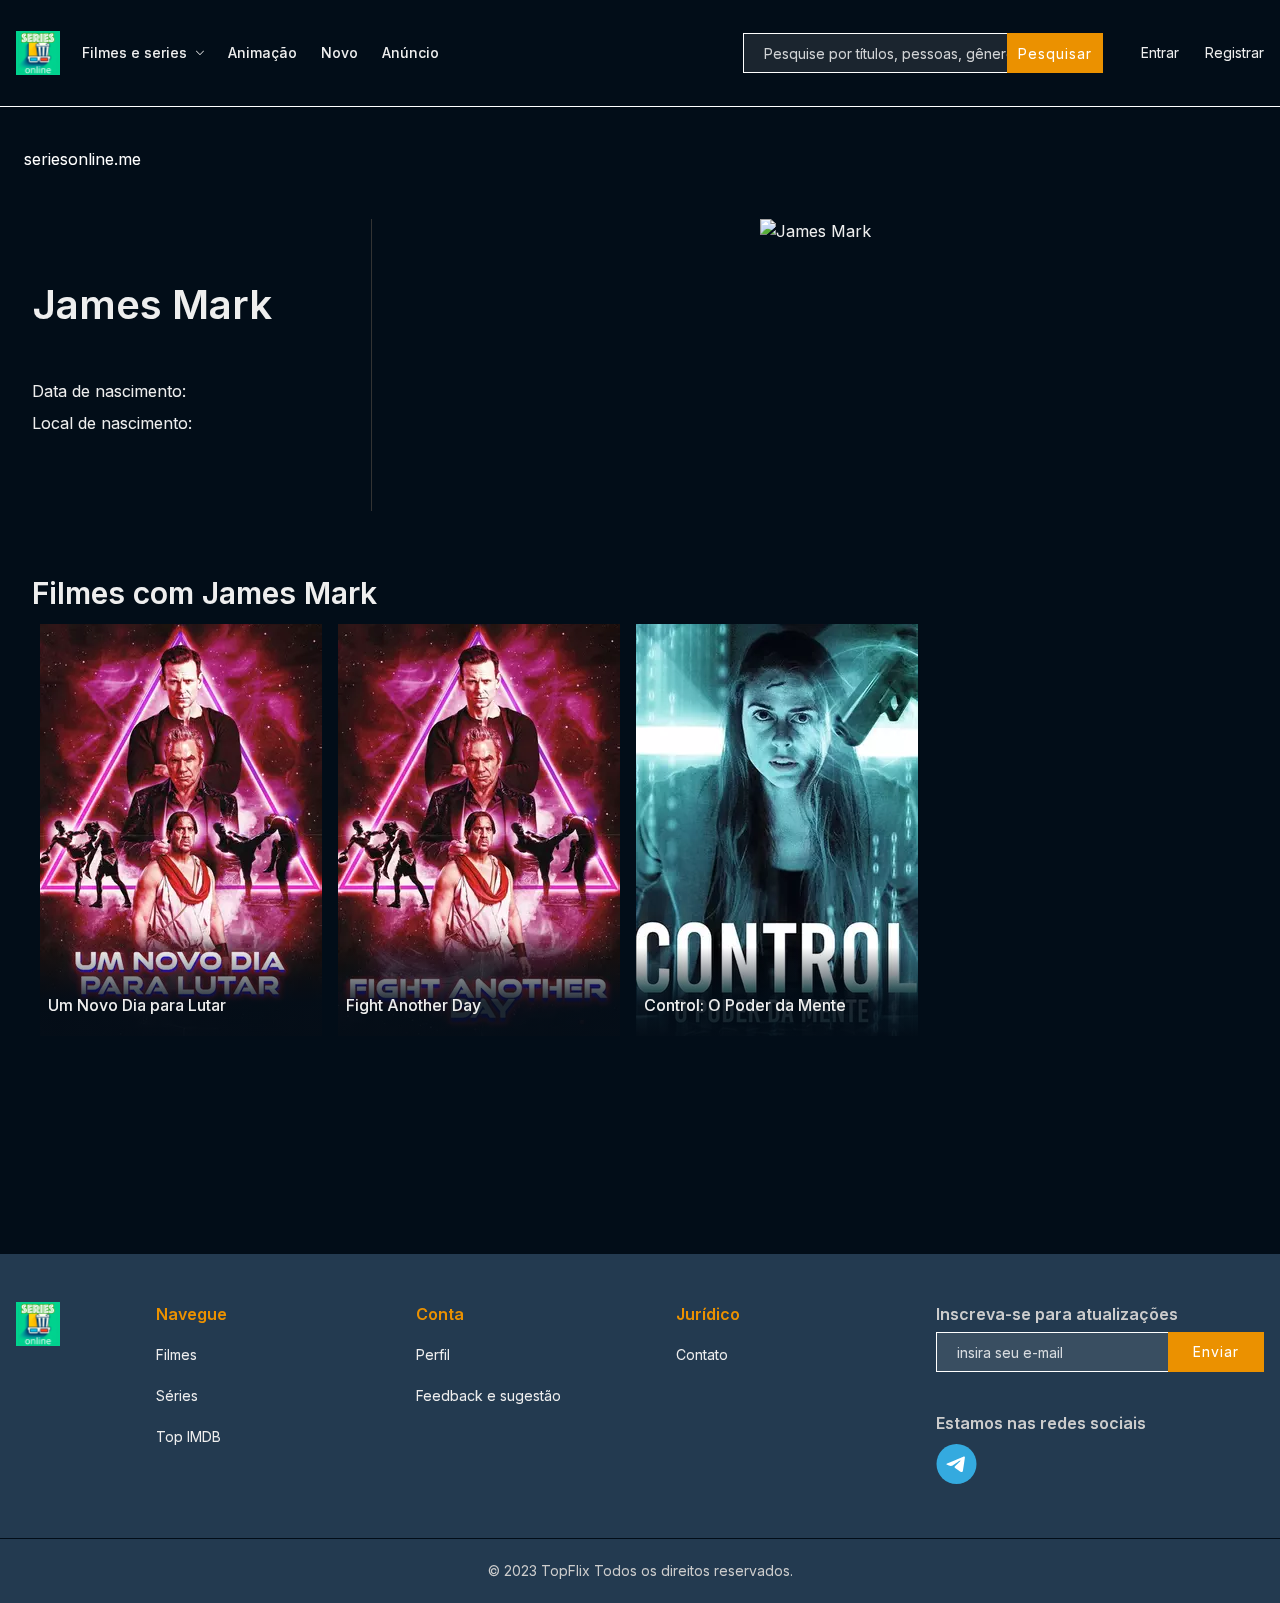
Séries (177, 1395)
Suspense (678, 965)
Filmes (176, 1354)
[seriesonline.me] (41, 53)
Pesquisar (1055, 53)
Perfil (433, 1354)
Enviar (1216, 1351)
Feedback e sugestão (488, 1395)
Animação (262, 52)
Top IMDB (188, 1436)
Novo (339, 52)
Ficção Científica (769, 965)
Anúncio (410, 52)
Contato (702, 1354)
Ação (67, 965)
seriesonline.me (82, 159)
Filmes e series (134, 52)
